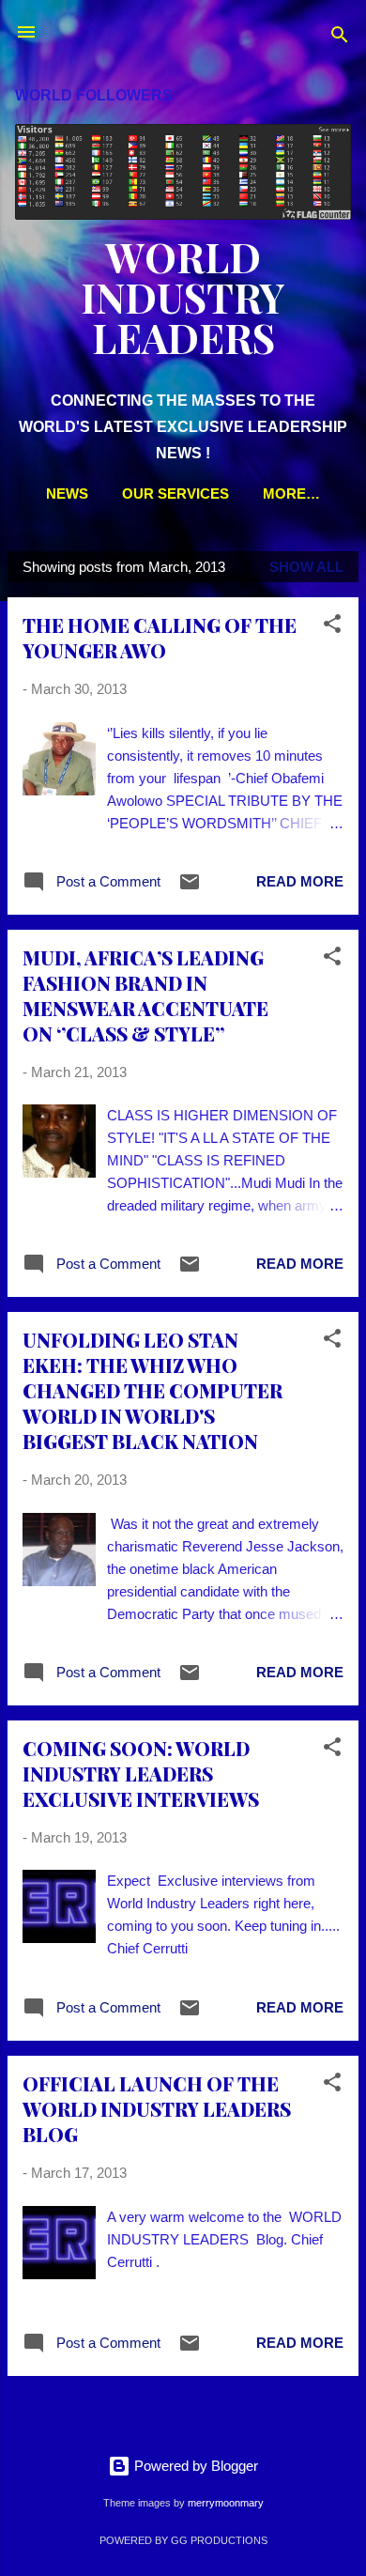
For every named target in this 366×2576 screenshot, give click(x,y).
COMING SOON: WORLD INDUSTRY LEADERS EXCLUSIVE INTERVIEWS (141, 1774)
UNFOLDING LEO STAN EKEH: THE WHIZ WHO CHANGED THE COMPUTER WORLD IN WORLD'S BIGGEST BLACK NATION (152, 1390)
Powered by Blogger (194, 2466)
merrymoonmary (226, 2503)
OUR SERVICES (175, 494)
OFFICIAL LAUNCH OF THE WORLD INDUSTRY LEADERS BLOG (157, 2109)
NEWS (67, 494)
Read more (300, 881)
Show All (306, 567)
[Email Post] (190, 888)
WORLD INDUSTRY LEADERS (183, 297)
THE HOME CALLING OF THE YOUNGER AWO (160, 638)
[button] (332, 627)
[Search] (340, 38)
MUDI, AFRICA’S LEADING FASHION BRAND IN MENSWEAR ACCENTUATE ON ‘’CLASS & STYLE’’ (145, 995)
